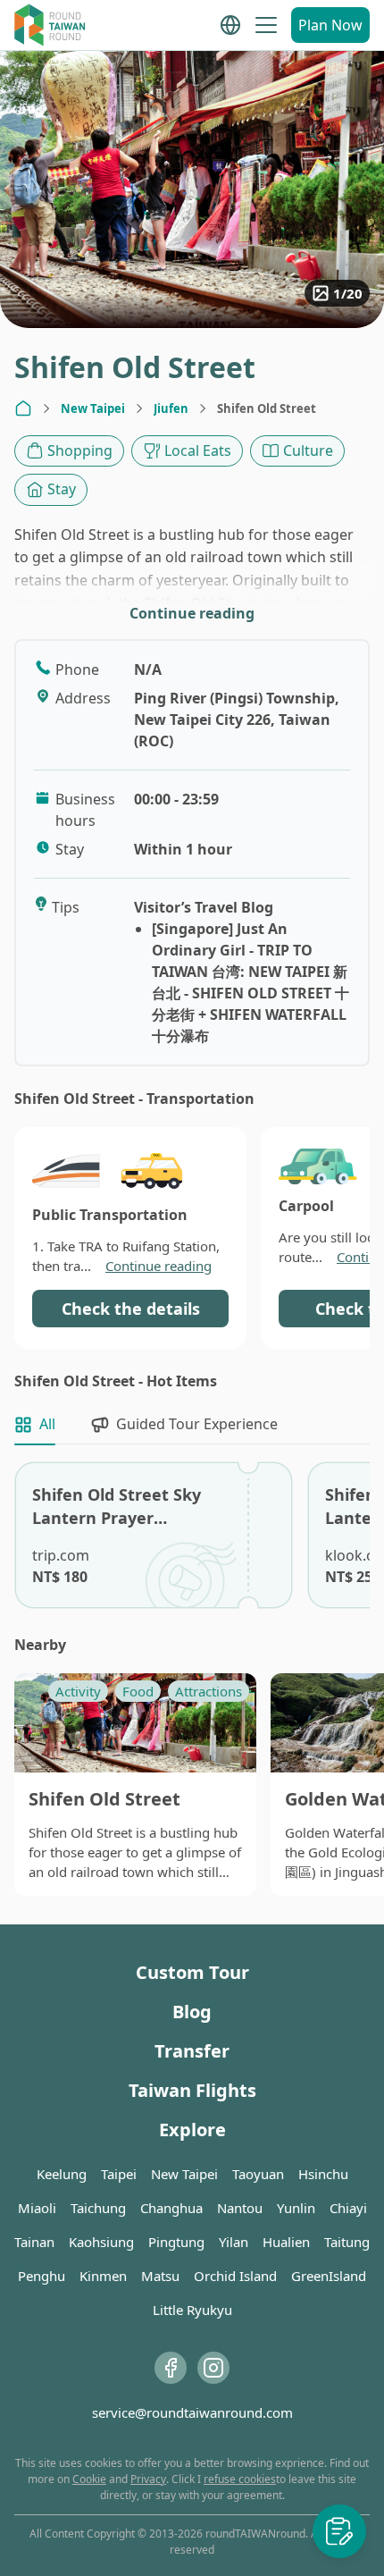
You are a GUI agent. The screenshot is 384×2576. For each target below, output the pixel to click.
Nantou (240, 2208)
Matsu (160, 2276)
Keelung (62, 2174)
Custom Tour (192, 1972)
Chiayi (348, 2208)
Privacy (148, 2479)
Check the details (131, 1309)
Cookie (89, 2479)
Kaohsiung (101, 2242)
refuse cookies (240, 2479)
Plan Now (330, 25)
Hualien (286, 2242)
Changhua (171, 2208)
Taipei (119, 2174)
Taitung (347, 2242)
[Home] (23, 408)
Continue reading (192, 613)
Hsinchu (323, 2174)
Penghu (42, 2276)
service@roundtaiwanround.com (192, 2412)
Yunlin (296, 2208)
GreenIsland (329, 2276)
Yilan (234, 2242)
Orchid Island (235, 2276)
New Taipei (93, 408)
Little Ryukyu (192, 2310)
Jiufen (171, 408)
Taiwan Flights (192, 2090)
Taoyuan (258, 2174)
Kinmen (103, 2276)
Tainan (34, 2242)
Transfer (192, 2051)
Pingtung (176, 2242)
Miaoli (37, 2208)
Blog (192, 2012)
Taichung (98, 2208)
